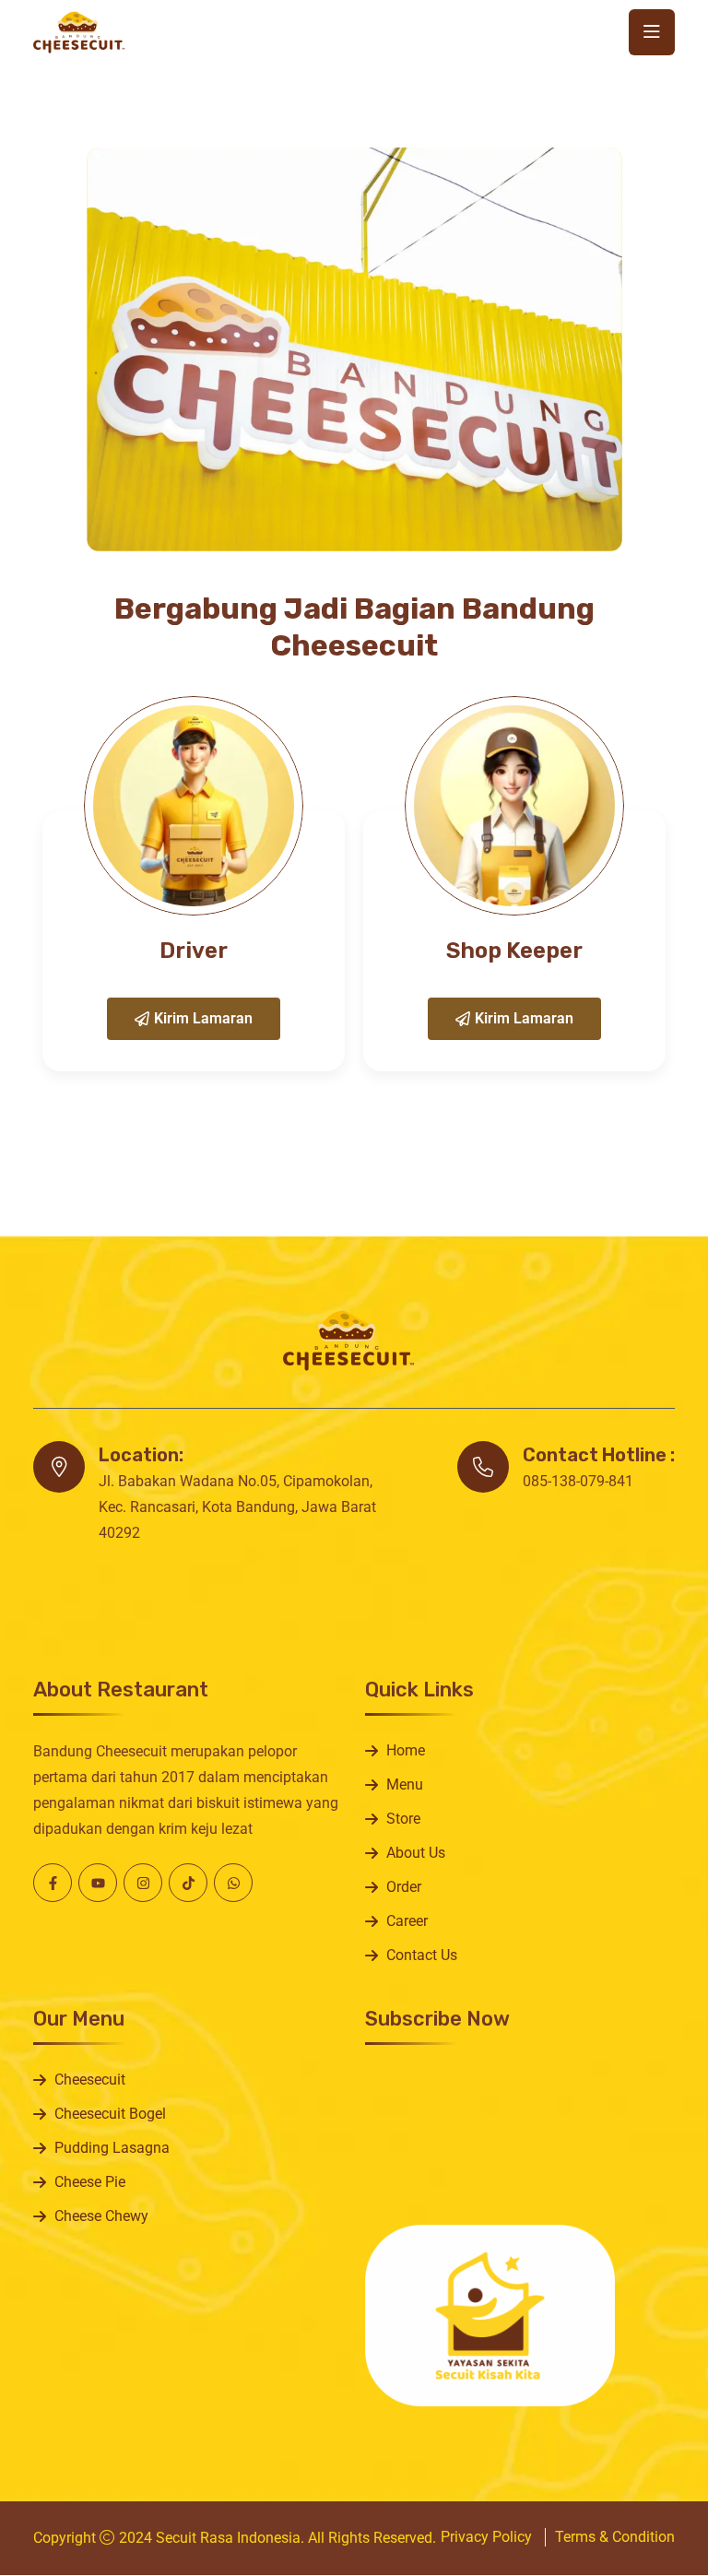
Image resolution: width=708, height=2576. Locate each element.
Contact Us (422, 1955)
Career (407, 1921)
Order (404, 1887)
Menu (405, 1784)
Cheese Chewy (101, 2216)
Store (403, 1819)
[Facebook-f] (53, 1883)
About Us (416, 1853)
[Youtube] (98, 1883)
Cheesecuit (90, 2080)
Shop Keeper (514, 951)
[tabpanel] (194, 884)
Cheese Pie (90, 2182)
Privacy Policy (486, 2537)
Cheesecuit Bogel (110, 2114)
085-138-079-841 (578, 1481)
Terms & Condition (615, 2537)
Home (406, 1750)
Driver (194, 951)
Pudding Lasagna (112, 2148)
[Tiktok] (188, 1883)
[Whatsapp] (233, 1883)
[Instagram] (143, 1883)
